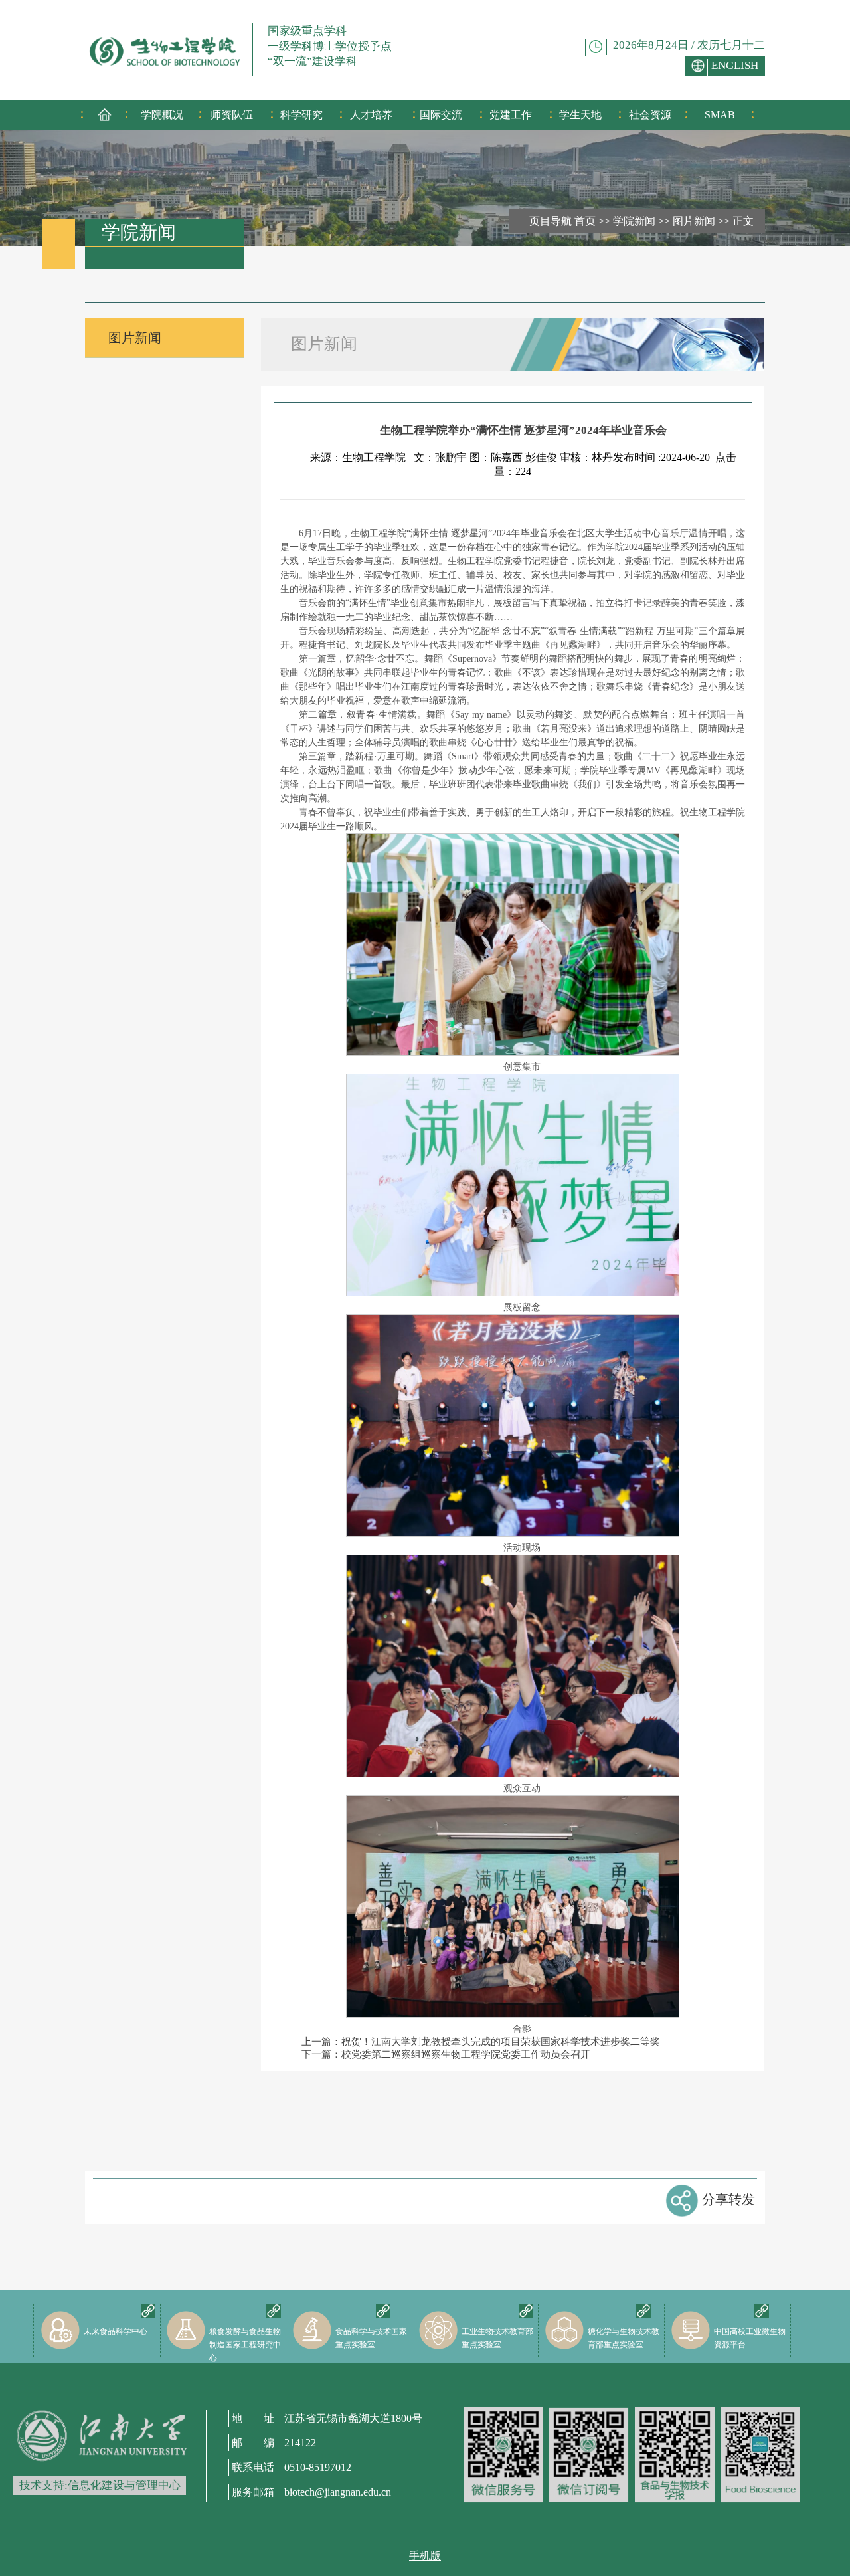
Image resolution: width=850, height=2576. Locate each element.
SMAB (720, 115)
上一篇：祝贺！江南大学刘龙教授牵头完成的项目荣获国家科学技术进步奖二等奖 (481, 2042)
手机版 (425, 2556)
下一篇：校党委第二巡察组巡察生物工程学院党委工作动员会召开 (446, 2054)
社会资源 (650, 115)
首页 (585, 221)
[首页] (105, 119)
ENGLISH (735, 65)
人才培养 (371, 115)
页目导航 (551, 221)
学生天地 (580, 115)
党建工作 (511, 115)
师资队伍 (232, 115)
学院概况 (162, 115)
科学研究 (301, 115)
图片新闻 (694, 221)
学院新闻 (634, 221)
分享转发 (728, 2199)
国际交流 (441, 115)
